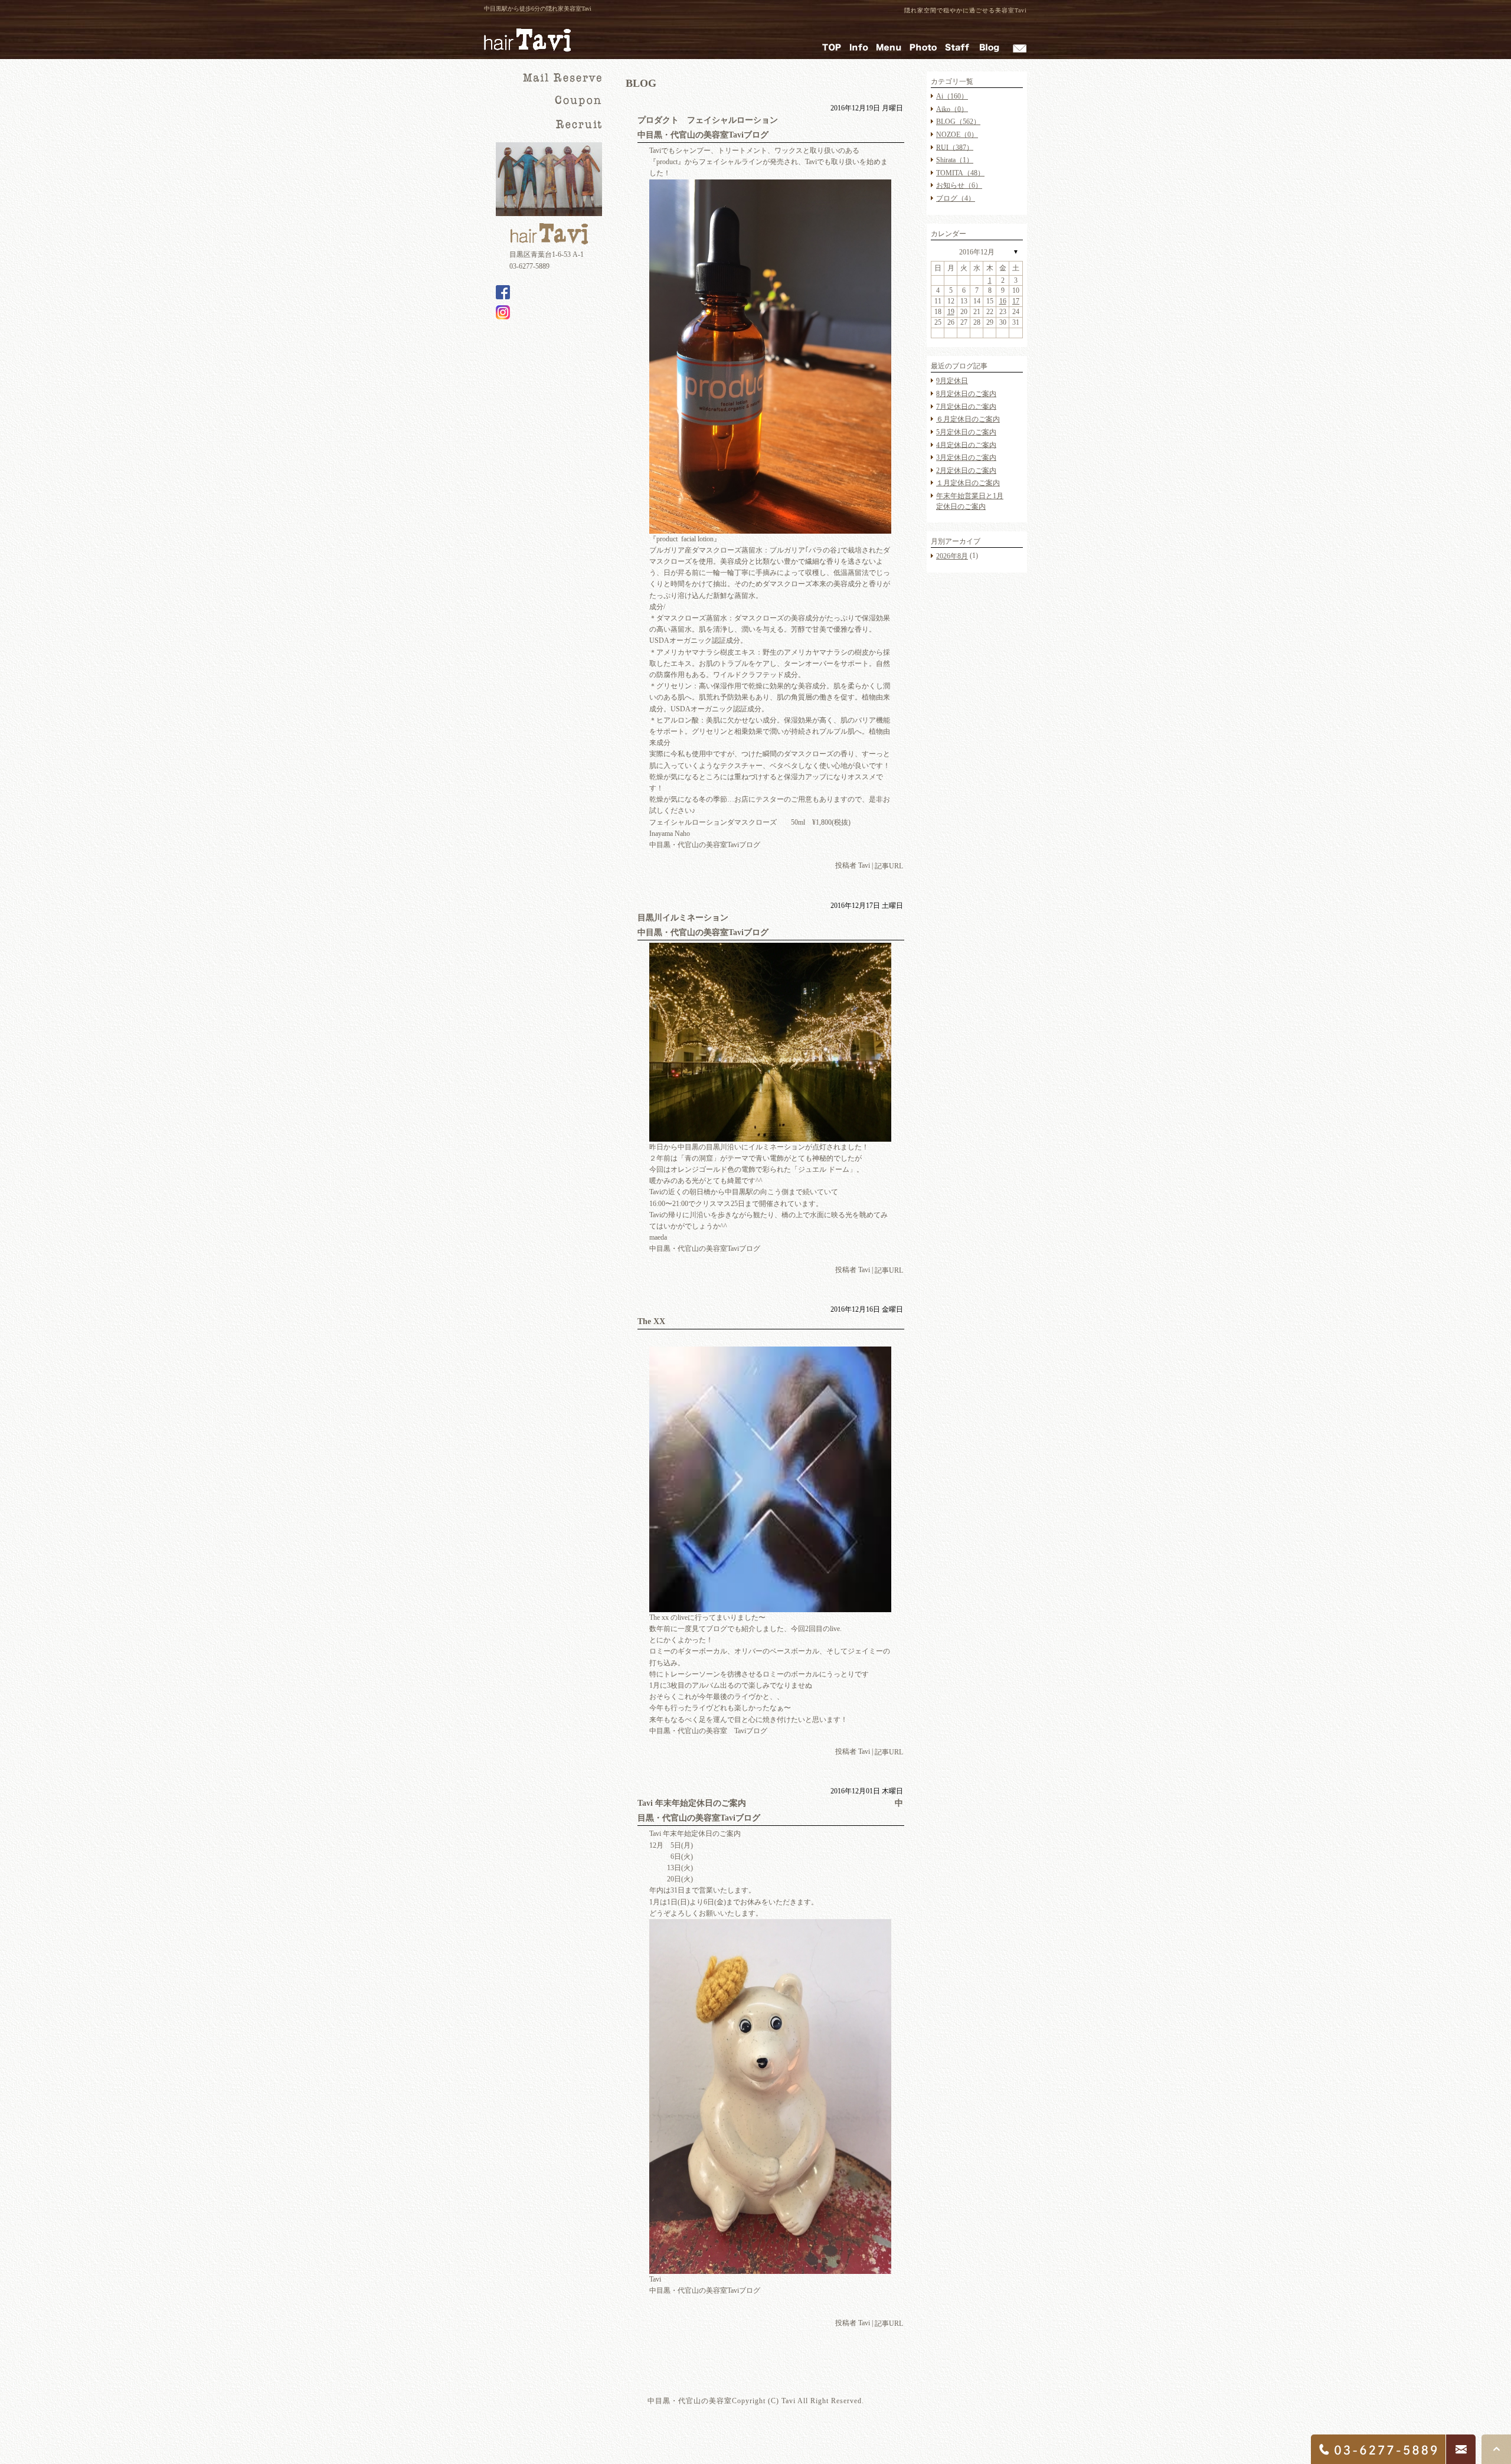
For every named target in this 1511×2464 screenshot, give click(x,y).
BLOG (958, 122)
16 (1003, 301)
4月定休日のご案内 (966, 445)
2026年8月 (952, 556)
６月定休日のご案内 (968, 419)
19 (951, 312)
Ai (952, 96)
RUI (955, 147)
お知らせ (959, 185)
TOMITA (960, 173)
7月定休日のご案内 (966, 406)
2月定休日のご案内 (966, 470)
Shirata (955, 160)
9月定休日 (952, 381)
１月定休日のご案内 (968, 483)
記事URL (889, 867)
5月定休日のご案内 (966, 432)
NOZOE (957, 135)
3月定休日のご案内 (966, 457)
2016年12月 (977, 252)
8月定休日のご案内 (966, 394)
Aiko (952, 109)
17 (1016, 301)
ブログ (956, 198)
